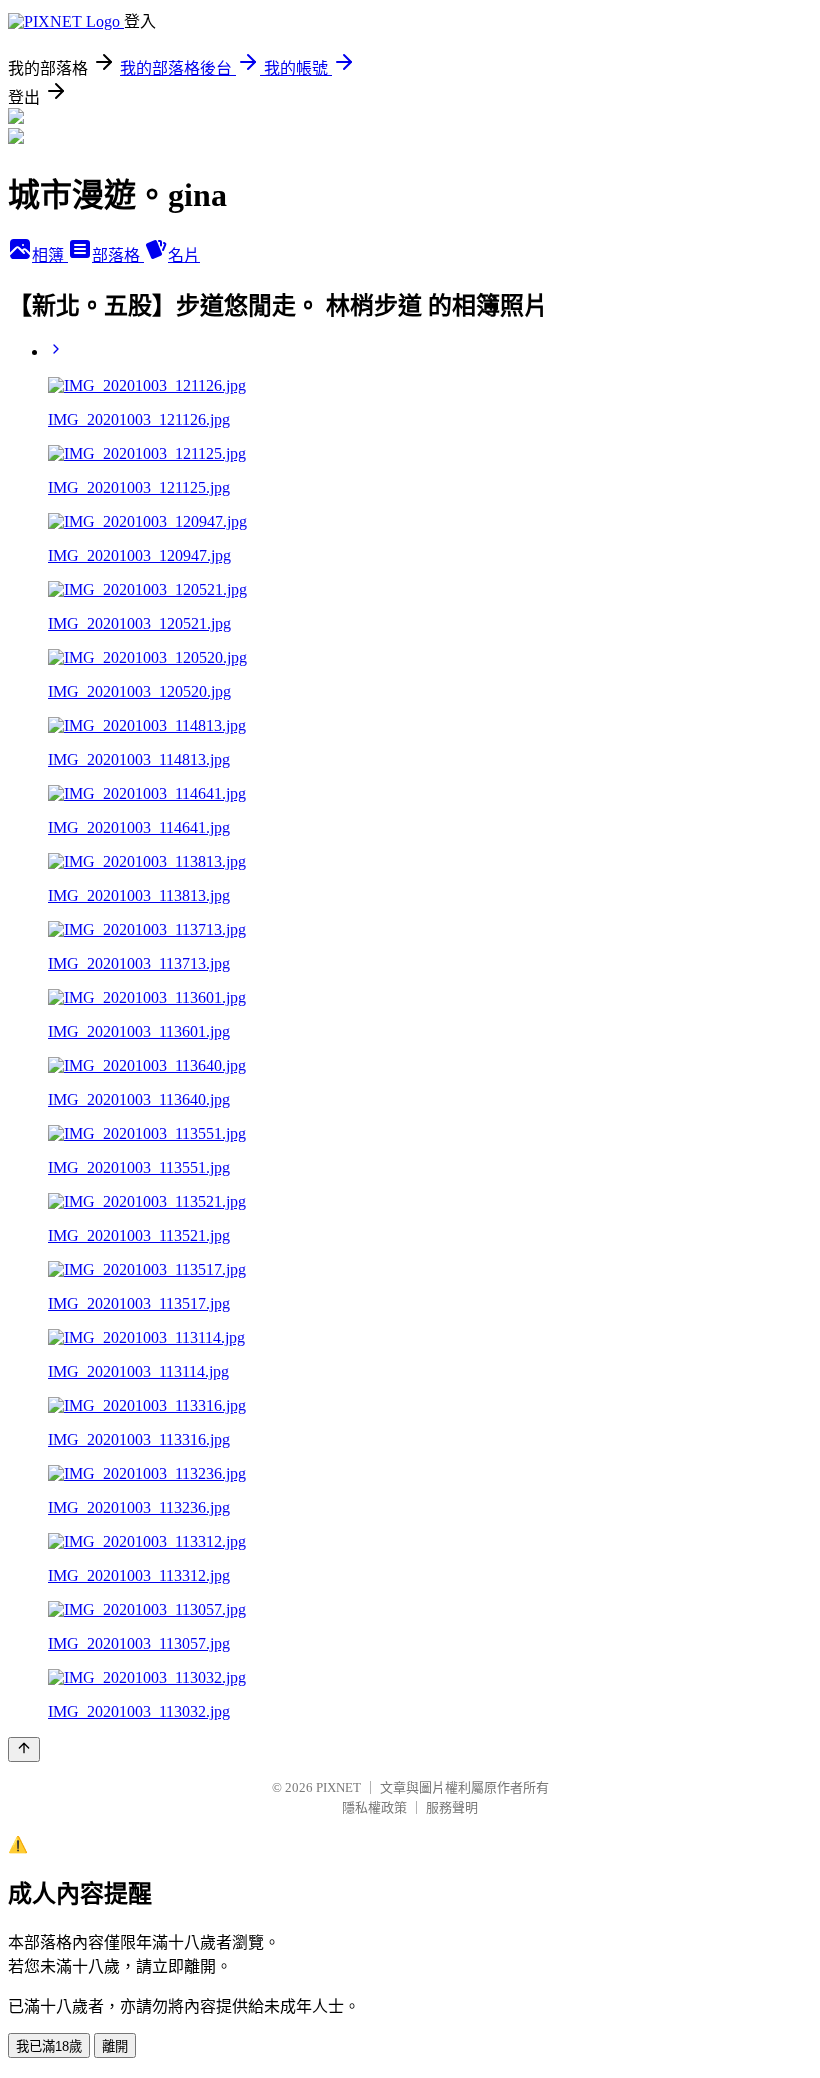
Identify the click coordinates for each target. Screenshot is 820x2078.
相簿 (50, 255)
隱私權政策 (374, 1807)
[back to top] (24, 1749)
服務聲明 (452, 1807)
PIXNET (338, 1787)
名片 (184, 255)
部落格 (118, 255)
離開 (115, 2046)
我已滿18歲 (49, 2046)
